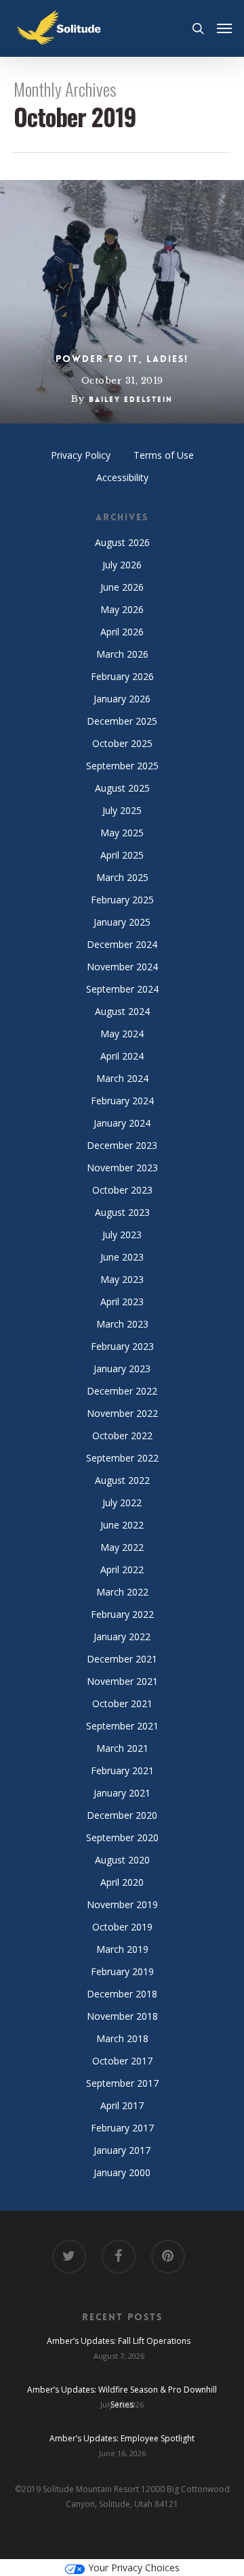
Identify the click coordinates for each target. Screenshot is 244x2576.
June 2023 (122, 1257)
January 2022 (122, 1636)
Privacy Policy (81, 455)
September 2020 (122, 1837)
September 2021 (122, 1726)
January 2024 (122, 1123)
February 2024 (122, 1101)
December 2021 (122, 1659)
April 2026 (122, 632)
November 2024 (122, 967)
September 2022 (122, 1458)
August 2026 (122, 542)
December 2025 (122, 721)
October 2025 (122, 743)
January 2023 (122, 1369)
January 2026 (122, 699)
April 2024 (122, 1056)
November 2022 (122, 1413)
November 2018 (122, 2016)
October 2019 (122, 1927)
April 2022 (122, 1569)
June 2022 (122, 1525)
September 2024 (122, 989)
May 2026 (122, 609)
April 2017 (122, 2105)
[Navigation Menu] (224, 28)
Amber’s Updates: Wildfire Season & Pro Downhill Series (122, 2391)
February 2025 (122, 900)
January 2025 (122, 922)
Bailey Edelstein (131, 400)
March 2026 (122, 654)
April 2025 (122, 855)
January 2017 (122, 2150)
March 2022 (122, 1592)
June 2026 (122, 587)
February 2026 (122, 676)
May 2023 (122, 1279)
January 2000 (122, 2172)
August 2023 (122, 1212)
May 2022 (122, 1547)
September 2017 (122, 2083)
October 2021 (122, 1703)
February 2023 (122, 1346)
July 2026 (122, 565)
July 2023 (122, 1235)
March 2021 (122, 1748)
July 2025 (122, 810)
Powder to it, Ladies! (122, 359)
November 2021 (122, 1681)
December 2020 (122, 1815)
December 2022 (122, 1391)
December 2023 (122, 1145)
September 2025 (122, 766)
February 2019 (122, 1971)
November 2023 (122, 1168)
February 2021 (122, 1770)
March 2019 (122, 1949)
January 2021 (122, 1793)
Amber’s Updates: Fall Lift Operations (119, 2341)
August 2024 (122, 1011)
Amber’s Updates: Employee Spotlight (122, 2438)
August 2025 (122, 788)
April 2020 (122, 1882)
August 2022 (122, 1480)
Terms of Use (164, 455)
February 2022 (122, 1614)
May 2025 (122, 833)
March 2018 (122, 2038)
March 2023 (122, 1324)
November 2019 (122, 1904)
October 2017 (122, 2061)
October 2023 (122, 1190)
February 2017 (122, 2128)
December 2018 (122, 1994)
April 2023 (122, 1302)
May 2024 (122, 1034)
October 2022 (122, 1436)
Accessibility (122, 477)
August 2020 (122, 1860)
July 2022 (122, 1502)
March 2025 (122, 877)
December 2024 (122, 944)
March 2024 (122, 1078)
